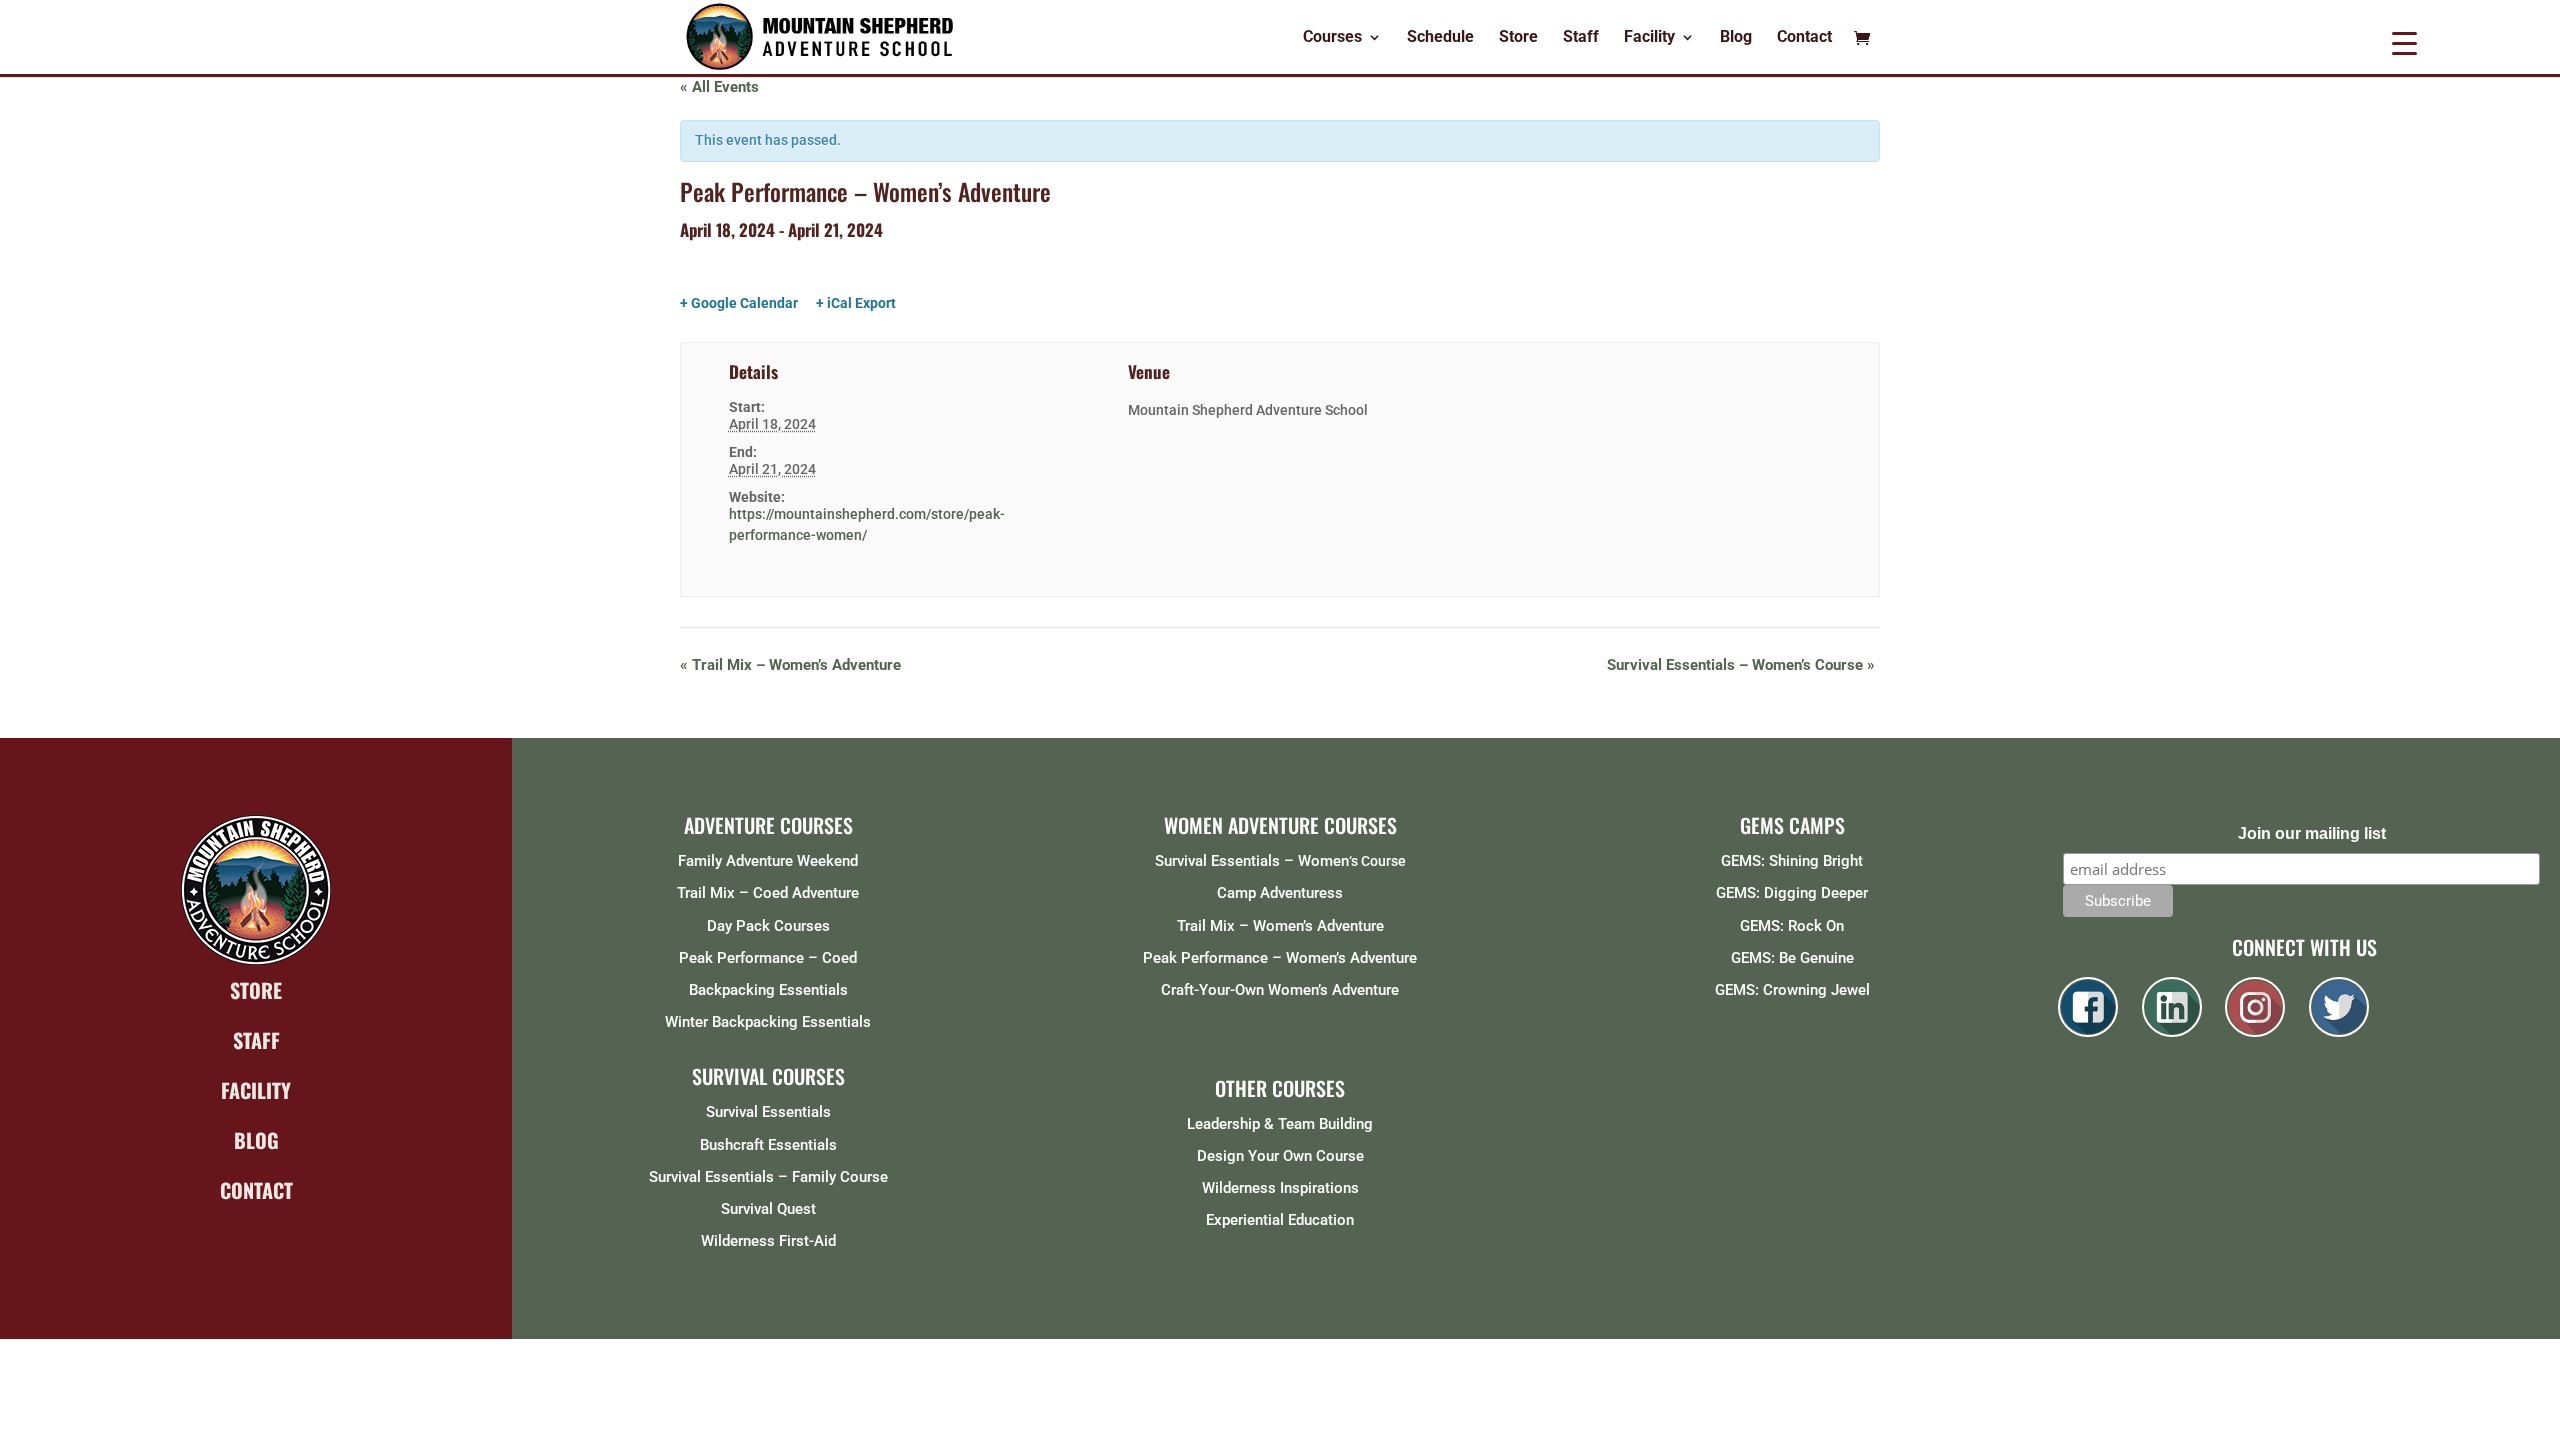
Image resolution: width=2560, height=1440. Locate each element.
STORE (256, 990)
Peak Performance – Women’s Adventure (1280, 958)
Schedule (1440, 38)
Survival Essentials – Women (1252, 861)
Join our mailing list (2312, 833)
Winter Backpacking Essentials (768, 1022)
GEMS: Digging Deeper (1792, 893)
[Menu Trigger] (2404, 42)
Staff (1581, 38)
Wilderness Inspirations (1280, 1188)
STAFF (256, 1040)
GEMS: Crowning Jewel (1792, 990)
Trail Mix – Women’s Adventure (790, 665)
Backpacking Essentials (768, 990)
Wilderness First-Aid (768, 1241)
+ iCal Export (856, 303)
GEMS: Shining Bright (1792, 861)
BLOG (256, 1140)
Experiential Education (1280, 1220)
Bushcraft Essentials (768, 1145)
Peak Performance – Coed (768, 958)
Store (1518, 38)
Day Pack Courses (768, 926)
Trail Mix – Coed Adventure (768, 893)
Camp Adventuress (1280, 893)
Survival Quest (768, 1209)
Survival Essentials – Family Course (768, 1177)
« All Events (719, 87)
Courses (1332, 38)
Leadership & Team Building (1280, 1124)
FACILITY (256, 1090)
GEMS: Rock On (1792, 926)
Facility (1649, 38)
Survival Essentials (768, 1112)
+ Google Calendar (739, 303)
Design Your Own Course (1280, 1156)
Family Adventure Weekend (768, 861)
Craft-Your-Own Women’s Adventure (1280, 990)
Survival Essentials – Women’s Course (1741, 665)
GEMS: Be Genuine (1792, 958)
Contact (1804, 38)
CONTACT (256, 1190)
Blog (1736, 38)
